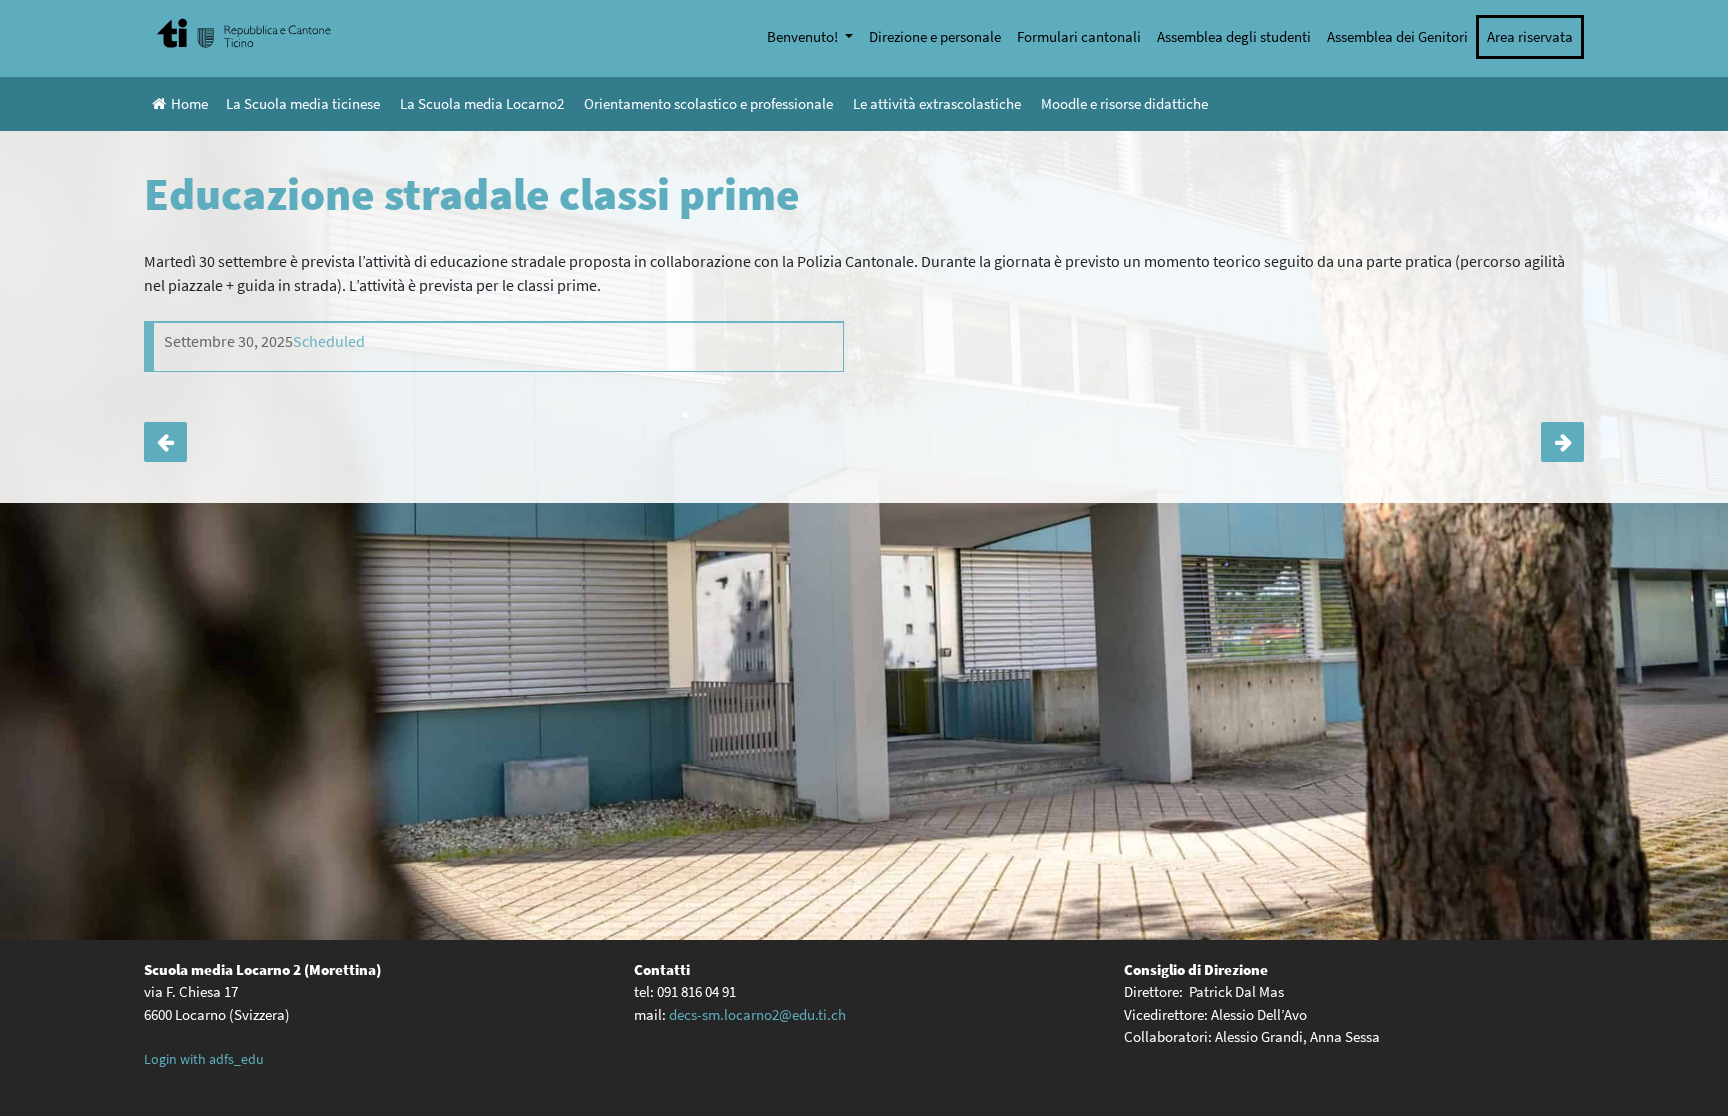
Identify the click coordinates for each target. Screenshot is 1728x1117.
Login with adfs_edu (204, 1059)
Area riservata (1530, 36)
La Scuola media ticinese (303, 103)
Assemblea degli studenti (1234, 36)
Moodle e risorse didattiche (1124, 103)
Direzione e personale (935, 36)
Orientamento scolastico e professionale (708, 103)
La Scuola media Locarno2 (482, 103)
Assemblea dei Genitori (1397, 36)
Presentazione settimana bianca (1562, 442)
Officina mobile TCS (165, 442)
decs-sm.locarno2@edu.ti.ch (757, 1014)
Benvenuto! (804, 36)
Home (189, 103)
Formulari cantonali (1079, 36)
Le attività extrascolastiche (937, 103)
